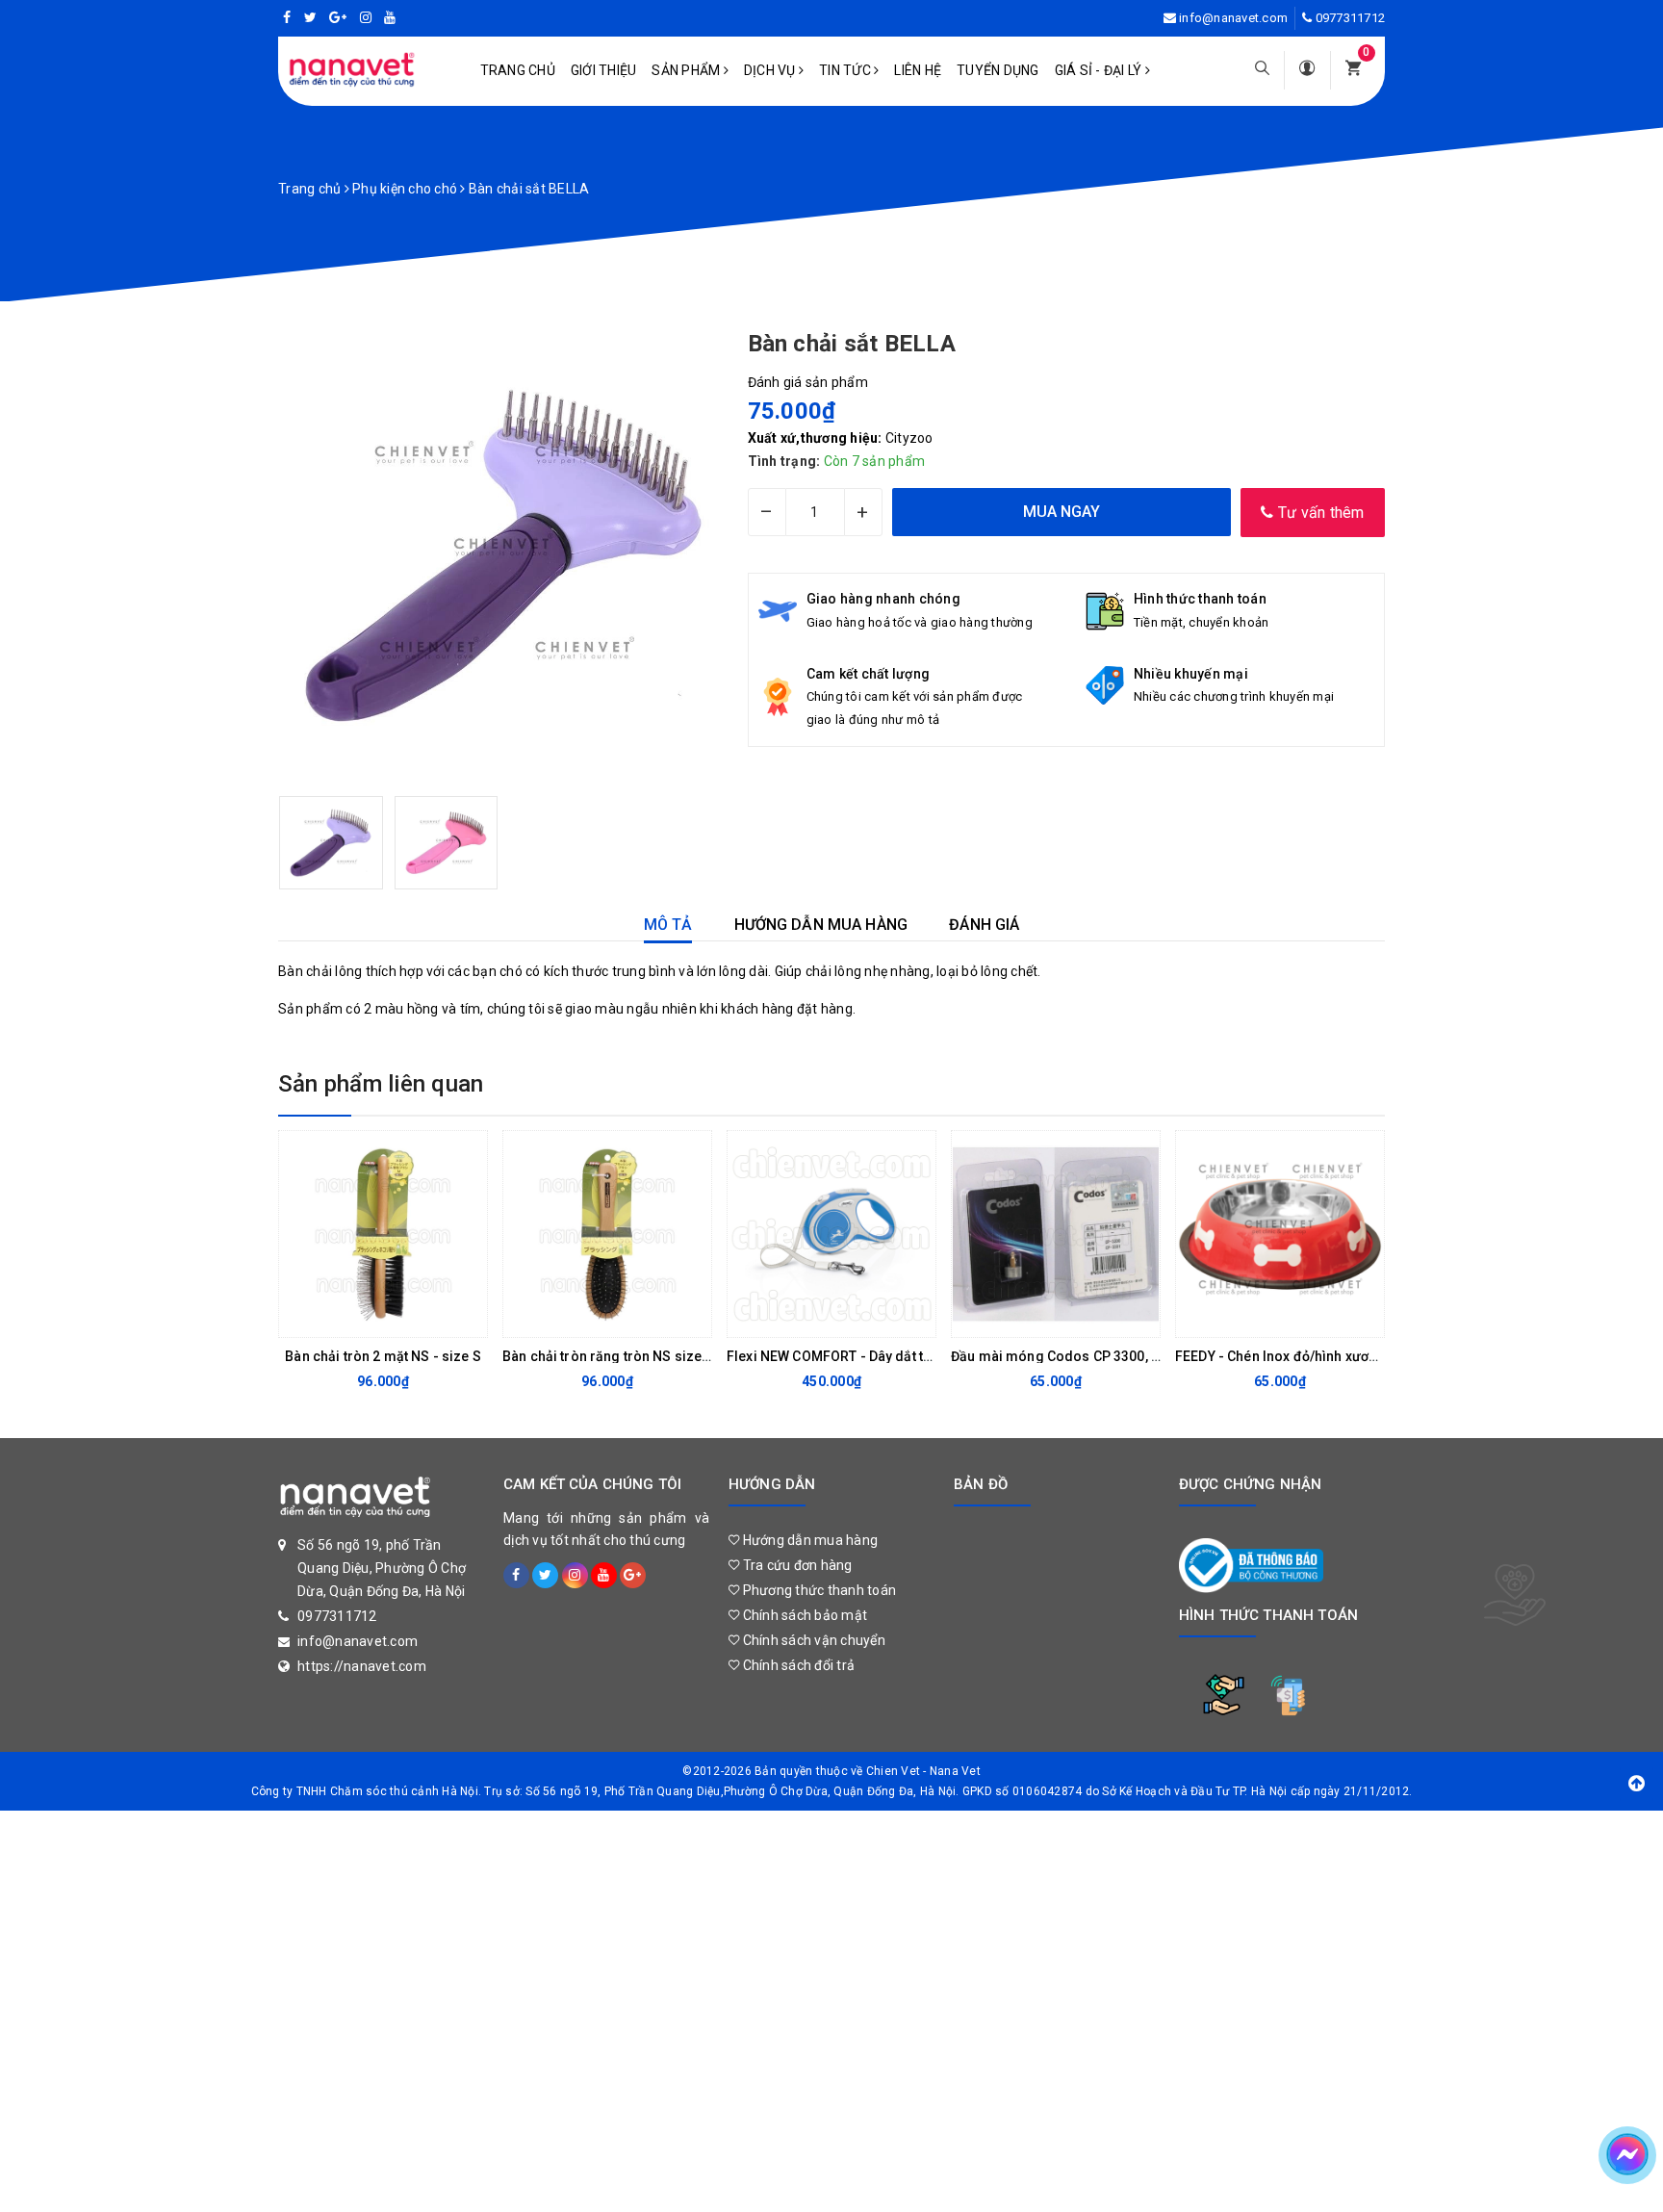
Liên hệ (918, 70)
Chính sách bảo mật (803, 1615)
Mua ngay (368, 1318)
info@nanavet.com (1233, 18)
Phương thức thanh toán (818, 1590)
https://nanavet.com (362, 1666)
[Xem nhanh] (468, 1318)
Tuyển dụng (998, 70)
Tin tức (846, 70)
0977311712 (1351, 18)
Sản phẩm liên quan (381, 1084)
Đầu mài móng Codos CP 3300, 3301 (1066, 1356)
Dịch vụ (771, 70)
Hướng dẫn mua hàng (808, 1540)
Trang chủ (518, 70)
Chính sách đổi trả (797, 1665)
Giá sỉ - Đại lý (1100, 70)
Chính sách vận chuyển (812, 1640)
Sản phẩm (687, 70)
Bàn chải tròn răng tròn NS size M (610, 1356)
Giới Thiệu (604, 70)
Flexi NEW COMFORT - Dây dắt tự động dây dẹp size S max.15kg (928, 1356)
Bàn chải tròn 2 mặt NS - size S (383, 1356)
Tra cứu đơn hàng (795, 1565)
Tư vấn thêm (1319, 513)
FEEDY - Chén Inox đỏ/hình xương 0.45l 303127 (1322, 1356)
